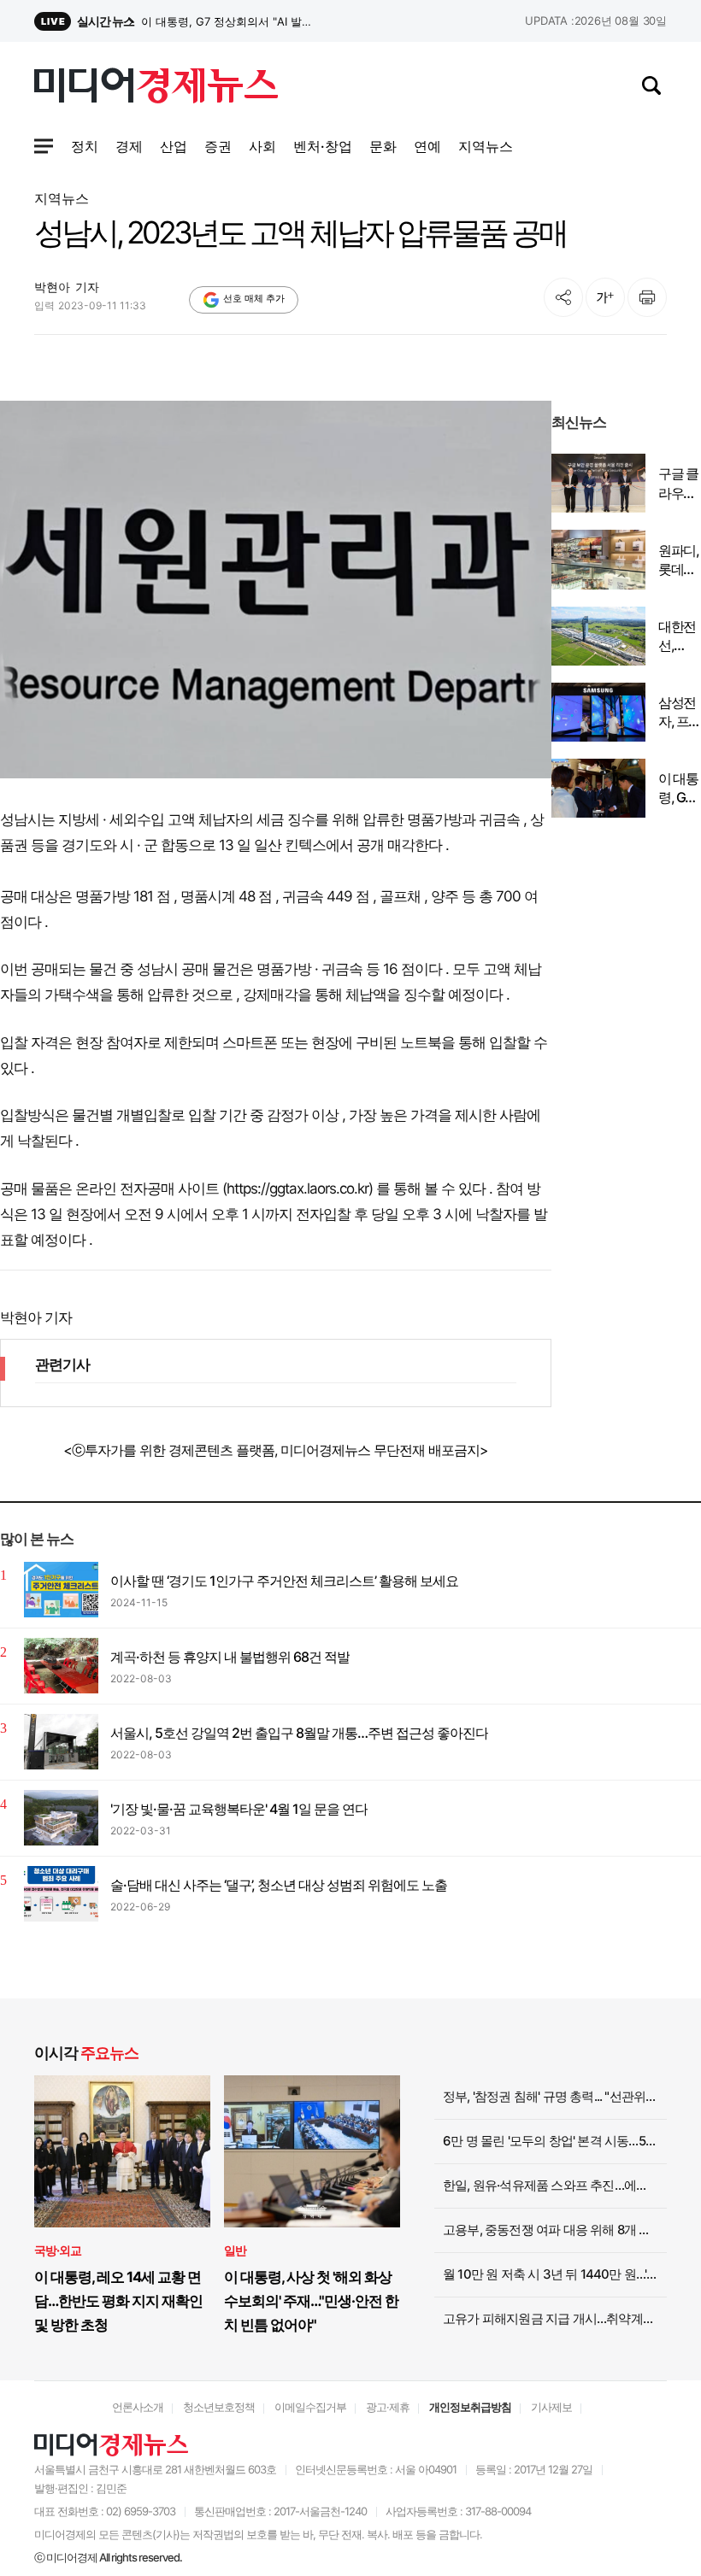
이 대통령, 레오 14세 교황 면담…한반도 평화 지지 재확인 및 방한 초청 (118, 2301)
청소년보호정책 (219, 2407)
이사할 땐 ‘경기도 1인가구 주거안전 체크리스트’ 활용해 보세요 (284, 1581)
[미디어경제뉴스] (156, 88)
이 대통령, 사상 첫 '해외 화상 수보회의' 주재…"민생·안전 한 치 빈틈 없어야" (311, 2301)
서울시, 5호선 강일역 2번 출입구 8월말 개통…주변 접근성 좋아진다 (299, 1733)
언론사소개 (138, 2407)
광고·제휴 (388, 2407)
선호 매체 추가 (254, 298)
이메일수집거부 (310, 2407)
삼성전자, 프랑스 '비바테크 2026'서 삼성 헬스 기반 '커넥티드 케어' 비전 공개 (680, 713)
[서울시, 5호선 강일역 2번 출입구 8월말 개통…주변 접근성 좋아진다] (61, 1742)
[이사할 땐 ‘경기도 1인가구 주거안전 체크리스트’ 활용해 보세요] (61, 1590)
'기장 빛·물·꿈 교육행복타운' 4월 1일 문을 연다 (239, 1809)
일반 (235, 2250)
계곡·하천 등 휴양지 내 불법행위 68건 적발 (230, 1657)
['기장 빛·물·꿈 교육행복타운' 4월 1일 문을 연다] (61, 1818)
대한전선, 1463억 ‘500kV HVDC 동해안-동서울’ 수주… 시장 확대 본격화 (679, 637)
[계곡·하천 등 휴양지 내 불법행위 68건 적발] (61, 1666)
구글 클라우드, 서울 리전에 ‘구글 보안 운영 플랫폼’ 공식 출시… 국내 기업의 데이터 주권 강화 (679, 484)
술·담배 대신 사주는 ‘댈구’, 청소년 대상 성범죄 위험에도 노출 (279, 1885)
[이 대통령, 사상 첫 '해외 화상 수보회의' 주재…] (312, 2151)
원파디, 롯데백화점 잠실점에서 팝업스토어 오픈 (678, 560)
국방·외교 (58, 2250)
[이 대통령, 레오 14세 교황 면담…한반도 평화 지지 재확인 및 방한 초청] (122, 2151)
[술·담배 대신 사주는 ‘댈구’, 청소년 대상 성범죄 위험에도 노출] (61, 1894)
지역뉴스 (62, 198)
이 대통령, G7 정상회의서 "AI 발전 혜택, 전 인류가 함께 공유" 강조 (679, 789)
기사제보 (551, 2407)
